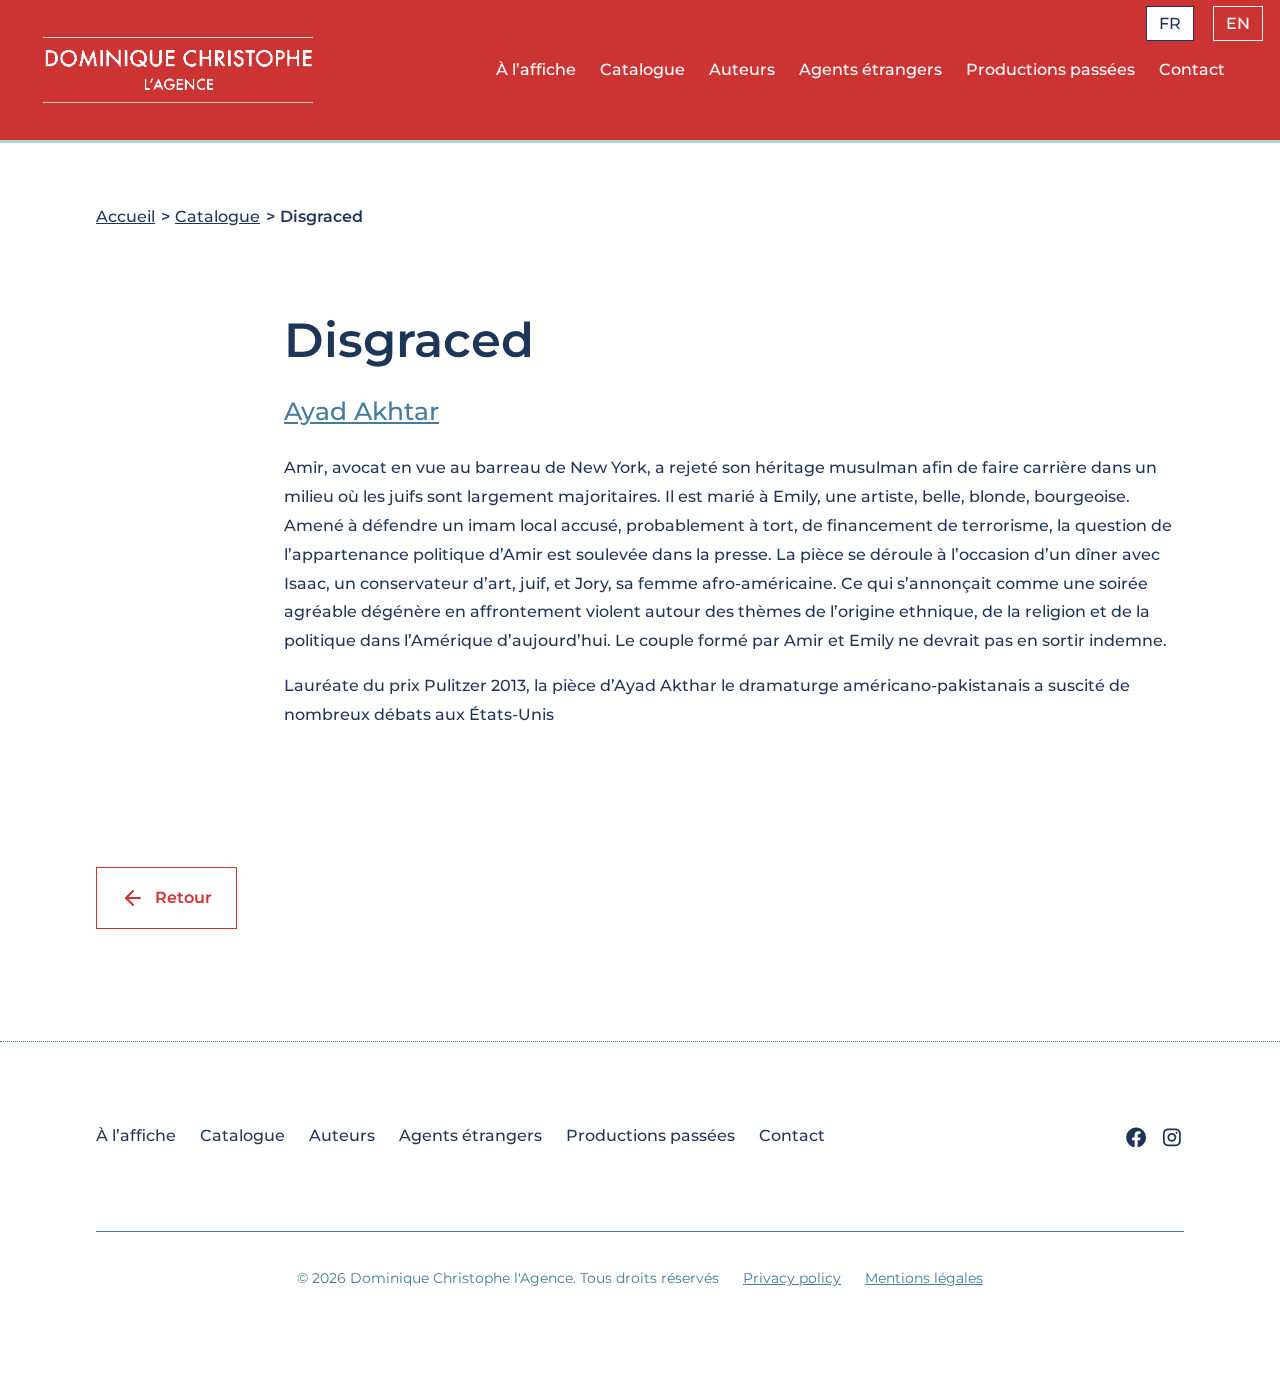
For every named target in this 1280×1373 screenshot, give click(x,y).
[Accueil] (178, 69)
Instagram (1172, 1138)
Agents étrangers (870, 69)
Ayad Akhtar (361, 411)
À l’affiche (536, 69)
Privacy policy (792, 1278)
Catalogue (642, 69)
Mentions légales (924, 1278)
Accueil (125, 216)
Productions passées (1050, 69)
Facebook (1136, 1138)
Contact (1192, 69)
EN (1238, 23)
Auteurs (742, 69)
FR (1170, 23)
